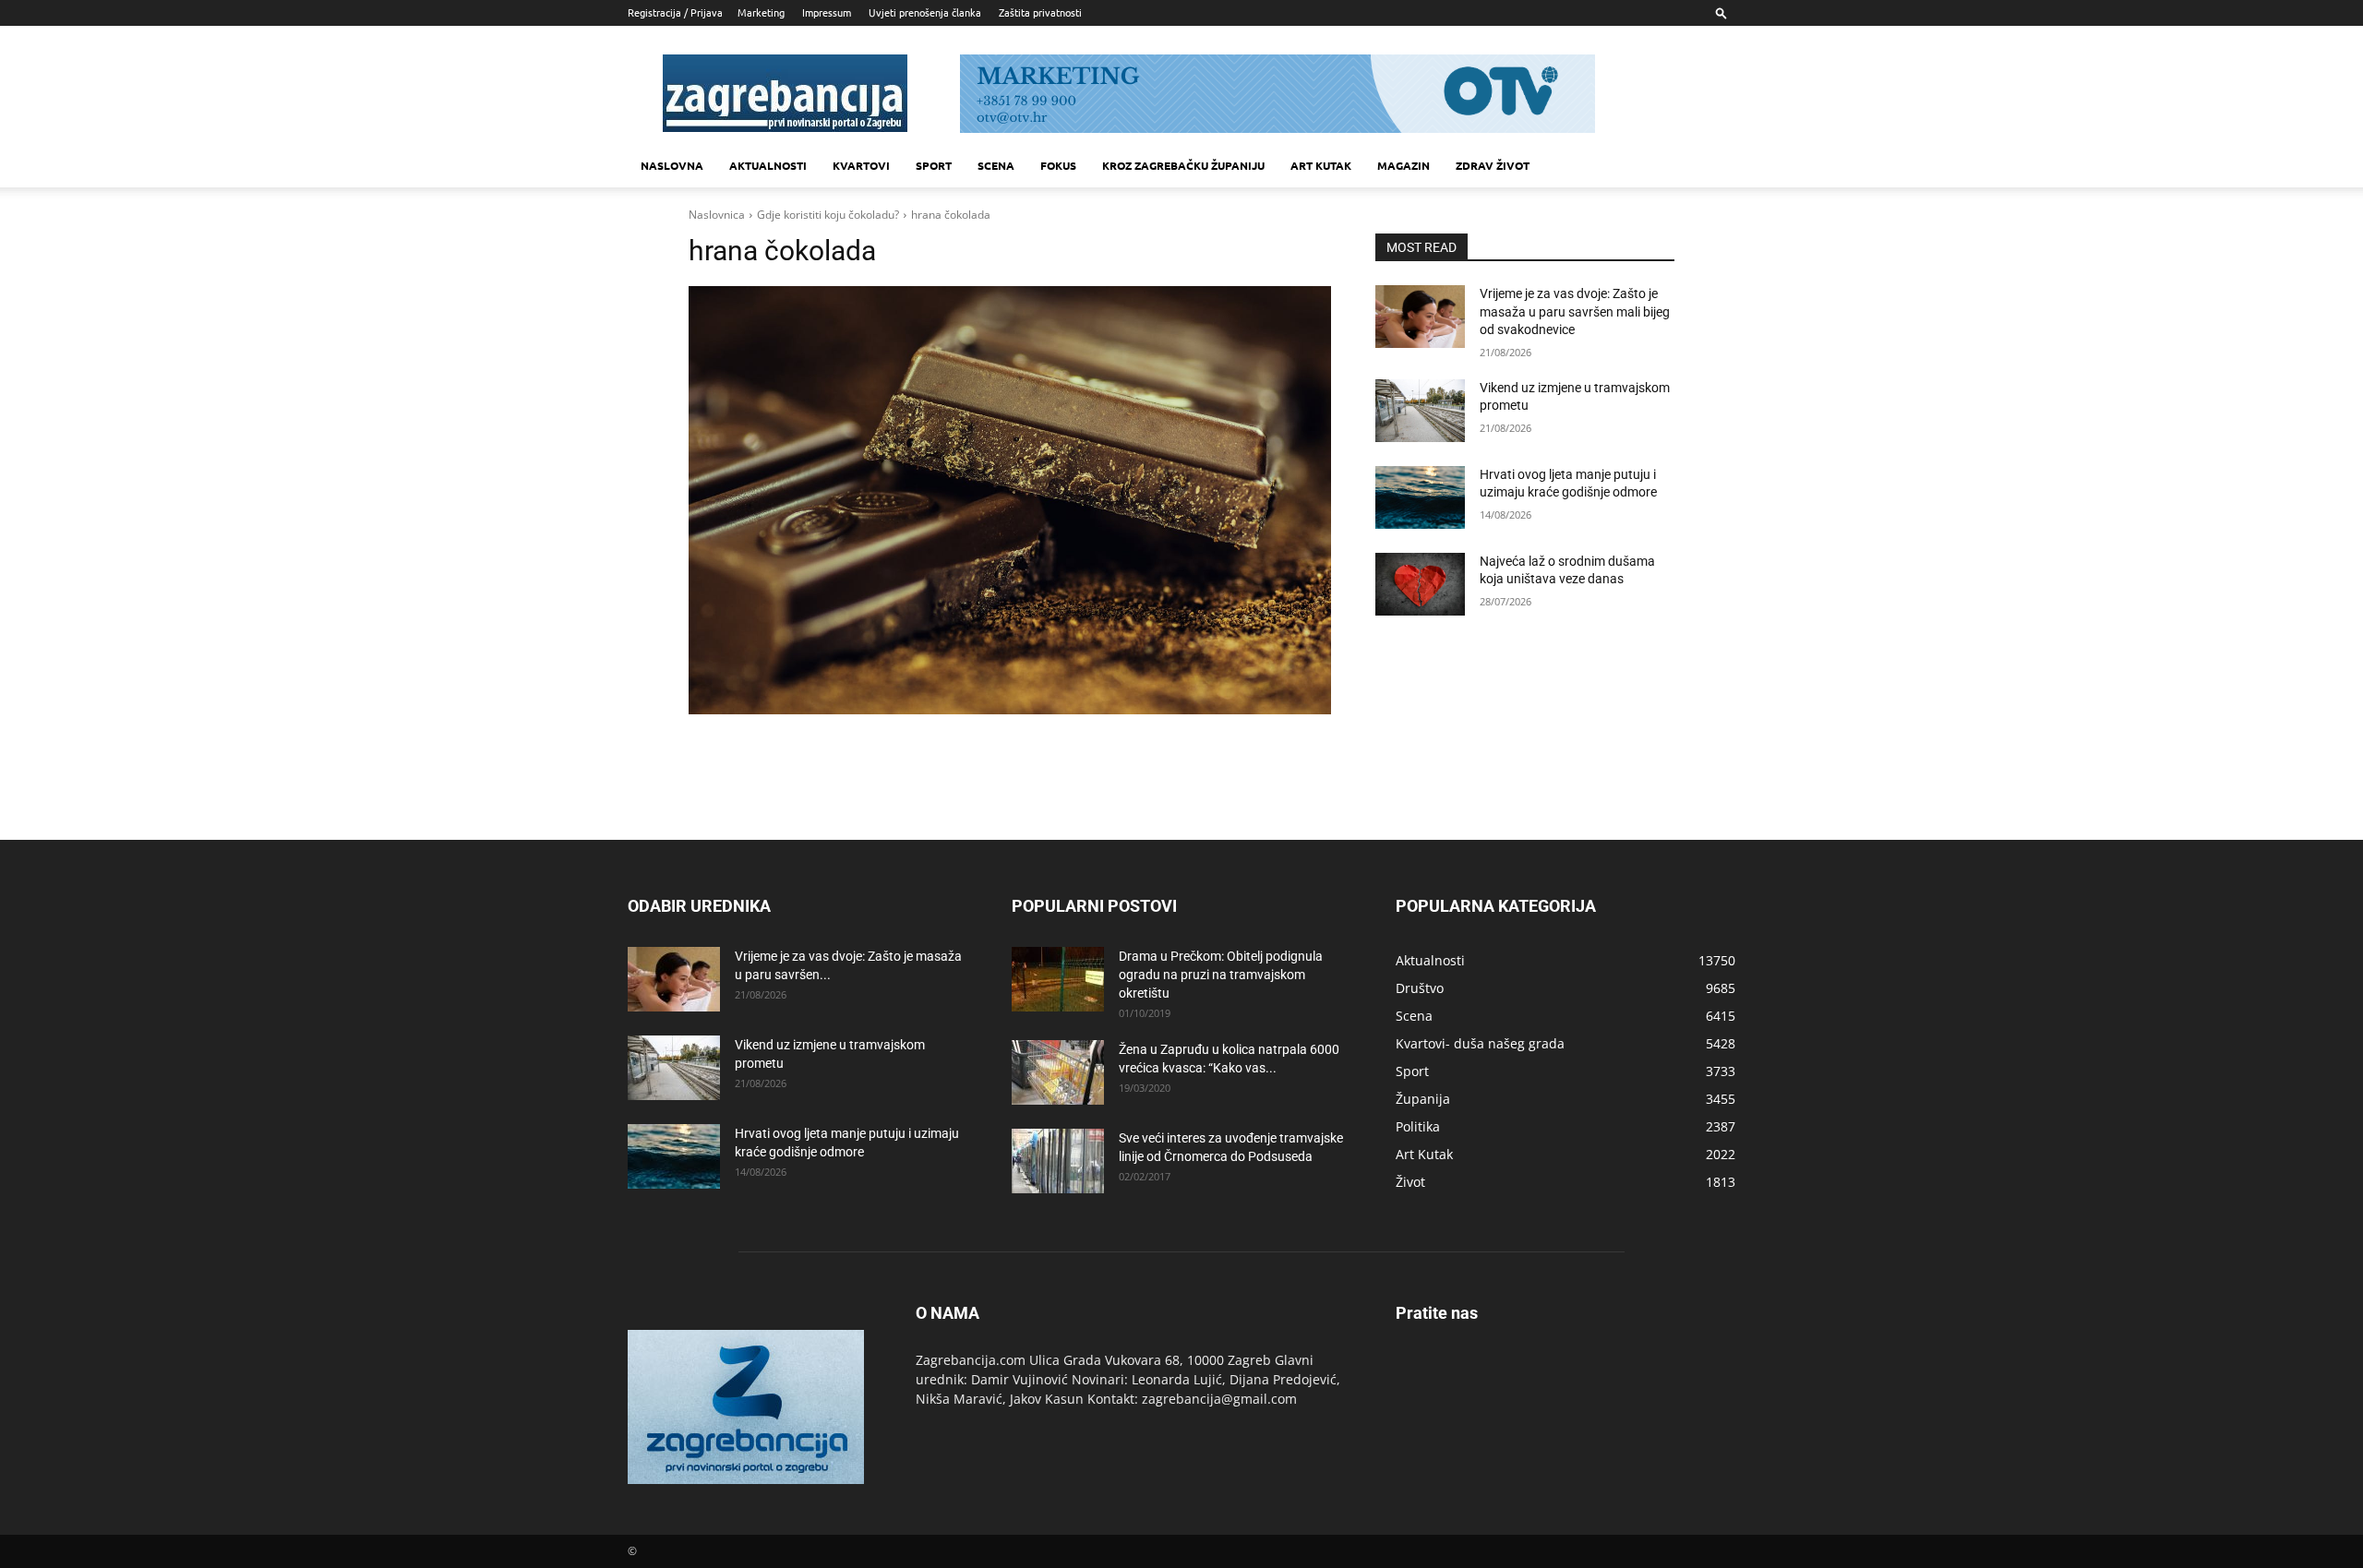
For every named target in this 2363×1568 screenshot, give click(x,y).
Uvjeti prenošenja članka (925, 12)
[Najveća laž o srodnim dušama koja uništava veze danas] (1420, 584)
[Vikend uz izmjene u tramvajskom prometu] (1420, 411)
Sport (934, 165)
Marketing (761, 12)
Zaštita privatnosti (1040, 12)
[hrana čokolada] (1010, 500)
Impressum (827, 12)
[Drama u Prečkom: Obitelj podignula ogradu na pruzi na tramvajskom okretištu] (1058, 979)
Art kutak (1321, 165)
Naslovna (672, 165)
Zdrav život (1493, 165)
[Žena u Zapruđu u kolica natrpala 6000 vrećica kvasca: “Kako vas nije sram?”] (1058, 1072)
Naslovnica (717, 215)
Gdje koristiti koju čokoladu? (828, 215)
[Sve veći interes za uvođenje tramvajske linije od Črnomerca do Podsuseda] (1058, 1161)
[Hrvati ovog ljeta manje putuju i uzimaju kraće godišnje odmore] (1420, 497)
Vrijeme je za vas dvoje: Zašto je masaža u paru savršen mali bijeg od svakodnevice (1575, 311)
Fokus (1058, 165)
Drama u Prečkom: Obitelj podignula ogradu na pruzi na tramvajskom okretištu (1221, 975)
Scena (996, 165)
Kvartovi (861, 165)
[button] (1721, 12)
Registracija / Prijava (675, 12)
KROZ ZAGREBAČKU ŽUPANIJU (1183, 165)
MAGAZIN (1403, 165)
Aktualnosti (768, 165)
